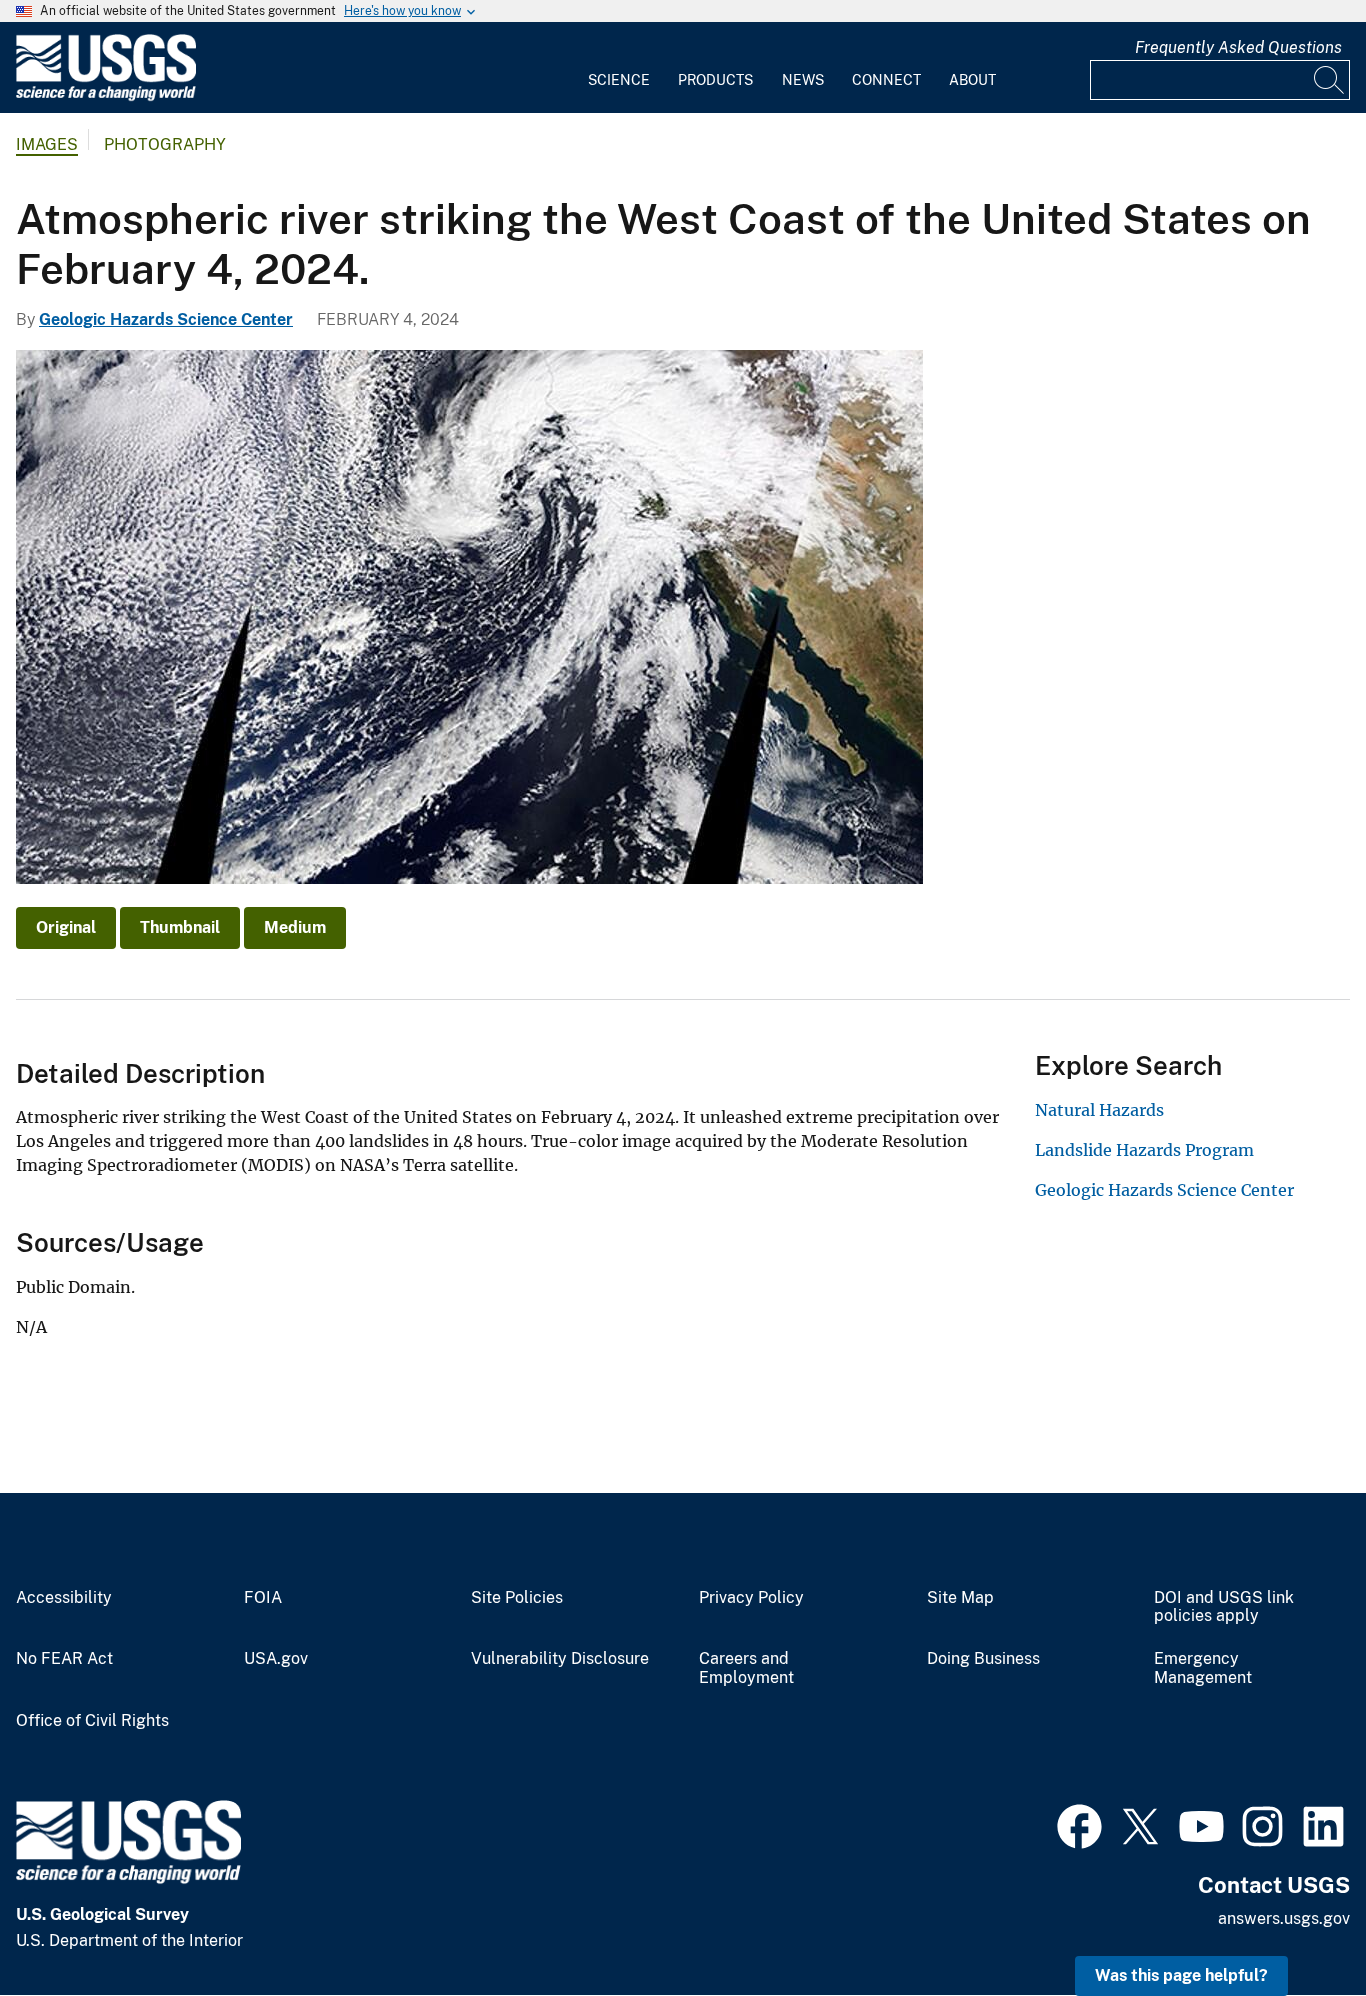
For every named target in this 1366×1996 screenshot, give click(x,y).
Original (66, 927)
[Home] (106, 96)
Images (47, 144)
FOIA (263, 1598)
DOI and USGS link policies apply (1224, 1607)
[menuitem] (619, 68)
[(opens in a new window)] (1079, 1824)
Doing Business (983, 1659)
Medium (295, 927)
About (972, 80)
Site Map (960, 1598)
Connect (886, 80)
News (803, 80)
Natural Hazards (1099, 1110)
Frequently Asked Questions (1238, 47)
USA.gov (276, 1659)
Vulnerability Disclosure (560, 1659)
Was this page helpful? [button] (1181, 1975)
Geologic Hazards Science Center (166, 319)
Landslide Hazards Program (1144, 1150)
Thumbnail (180, 927)
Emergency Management (1203, 1668)
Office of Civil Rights (92, 1721)
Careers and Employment (746, 1668)
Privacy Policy (751, 1598)
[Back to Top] (1293, 1923)
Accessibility (64, 1598)
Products (715, 80)
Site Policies (517, 1598)
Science (619, 80)
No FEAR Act (64, 1659)
